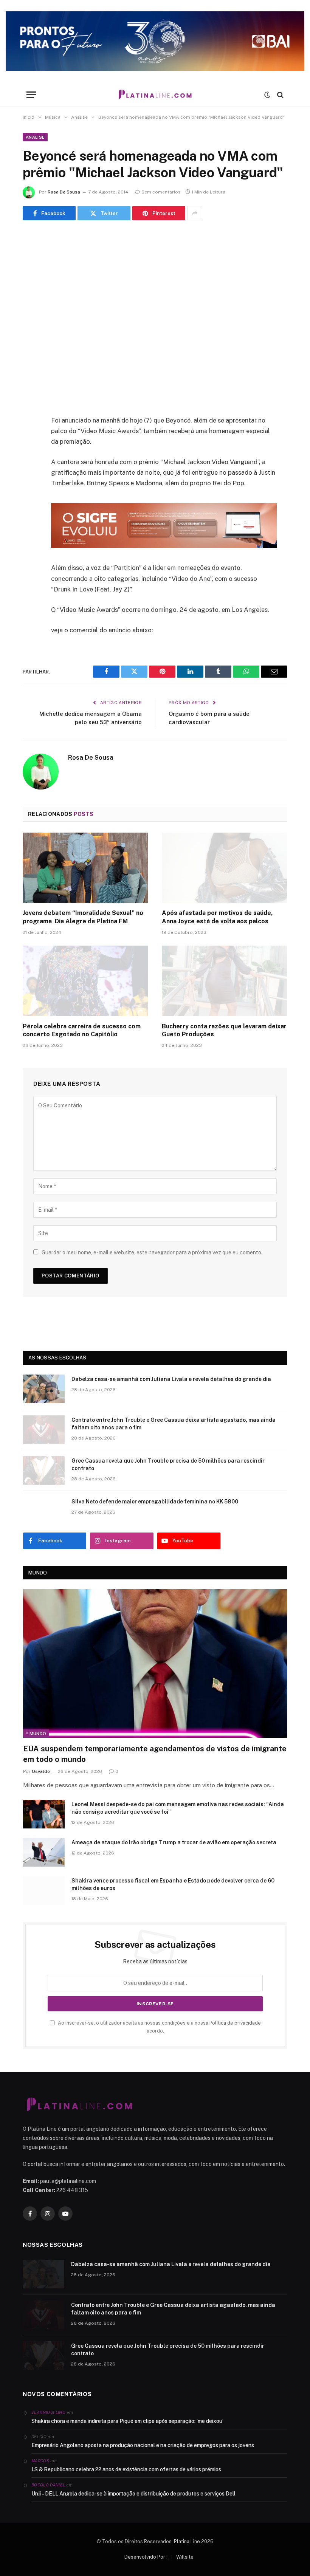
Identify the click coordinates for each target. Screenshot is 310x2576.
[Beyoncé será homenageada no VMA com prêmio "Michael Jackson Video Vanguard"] (155, 316)
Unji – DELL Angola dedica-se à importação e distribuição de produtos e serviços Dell (133, 2494)
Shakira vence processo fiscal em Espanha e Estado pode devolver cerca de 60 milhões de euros (173, 1884)
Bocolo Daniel (48, 2485)
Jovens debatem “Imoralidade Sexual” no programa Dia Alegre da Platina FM (83, 917)
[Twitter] (30, 459)
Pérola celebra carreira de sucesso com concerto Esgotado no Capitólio (82, 1030)
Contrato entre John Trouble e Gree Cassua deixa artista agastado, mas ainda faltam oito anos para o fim (174, 1424)
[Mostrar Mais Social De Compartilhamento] (195, 213)
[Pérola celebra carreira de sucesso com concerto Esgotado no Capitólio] (85, 981)
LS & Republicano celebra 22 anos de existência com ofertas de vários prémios (126, 2469)
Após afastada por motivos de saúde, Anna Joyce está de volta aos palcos (217, 917)
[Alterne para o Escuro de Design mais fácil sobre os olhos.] (267, 95)
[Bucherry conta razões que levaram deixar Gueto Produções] (225, 981)
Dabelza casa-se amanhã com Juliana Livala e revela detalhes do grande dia (171, 1379)
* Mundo (36, 1734)
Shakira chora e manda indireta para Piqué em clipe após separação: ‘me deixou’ (127, 2421)
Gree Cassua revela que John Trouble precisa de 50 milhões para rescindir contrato (168, 1464)
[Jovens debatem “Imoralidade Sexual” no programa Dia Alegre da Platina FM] (85, 868)
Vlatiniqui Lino (48, 2412)
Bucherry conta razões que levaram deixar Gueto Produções (224, 1030)
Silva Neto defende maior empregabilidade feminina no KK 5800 (155, 1502)
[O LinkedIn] (30, 478)
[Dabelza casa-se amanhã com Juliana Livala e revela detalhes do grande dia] (44, 1389)
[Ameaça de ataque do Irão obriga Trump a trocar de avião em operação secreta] (44, 1852)
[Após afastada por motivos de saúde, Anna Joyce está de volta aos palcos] (225, 868)
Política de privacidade (235, 2023)
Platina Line (187, 2541)
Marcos (40, 2461)
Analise (35, 137)
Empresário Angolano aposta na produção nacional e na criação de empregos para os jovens (143, 2445)
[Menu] (31, 95)
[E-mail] (30, 517)
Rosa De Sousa (64, 192)
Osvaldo (41, 1771)
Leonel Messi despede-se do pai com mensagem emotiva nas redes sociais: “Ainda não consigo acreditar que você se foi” (178, 1808)
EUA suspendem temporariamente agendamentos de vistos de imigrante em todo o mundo (155, 1754)
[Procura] (280, 95)
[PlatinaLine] (155, 95)
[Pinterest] (30, 498)
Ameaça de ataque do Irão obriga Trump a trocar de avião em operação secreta (174, 1842)
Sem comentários (161, 192)
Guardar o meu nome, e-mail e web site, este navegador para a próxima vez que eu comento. (152, 1252)
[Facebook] (30, 440)
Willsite (185, 2557)
